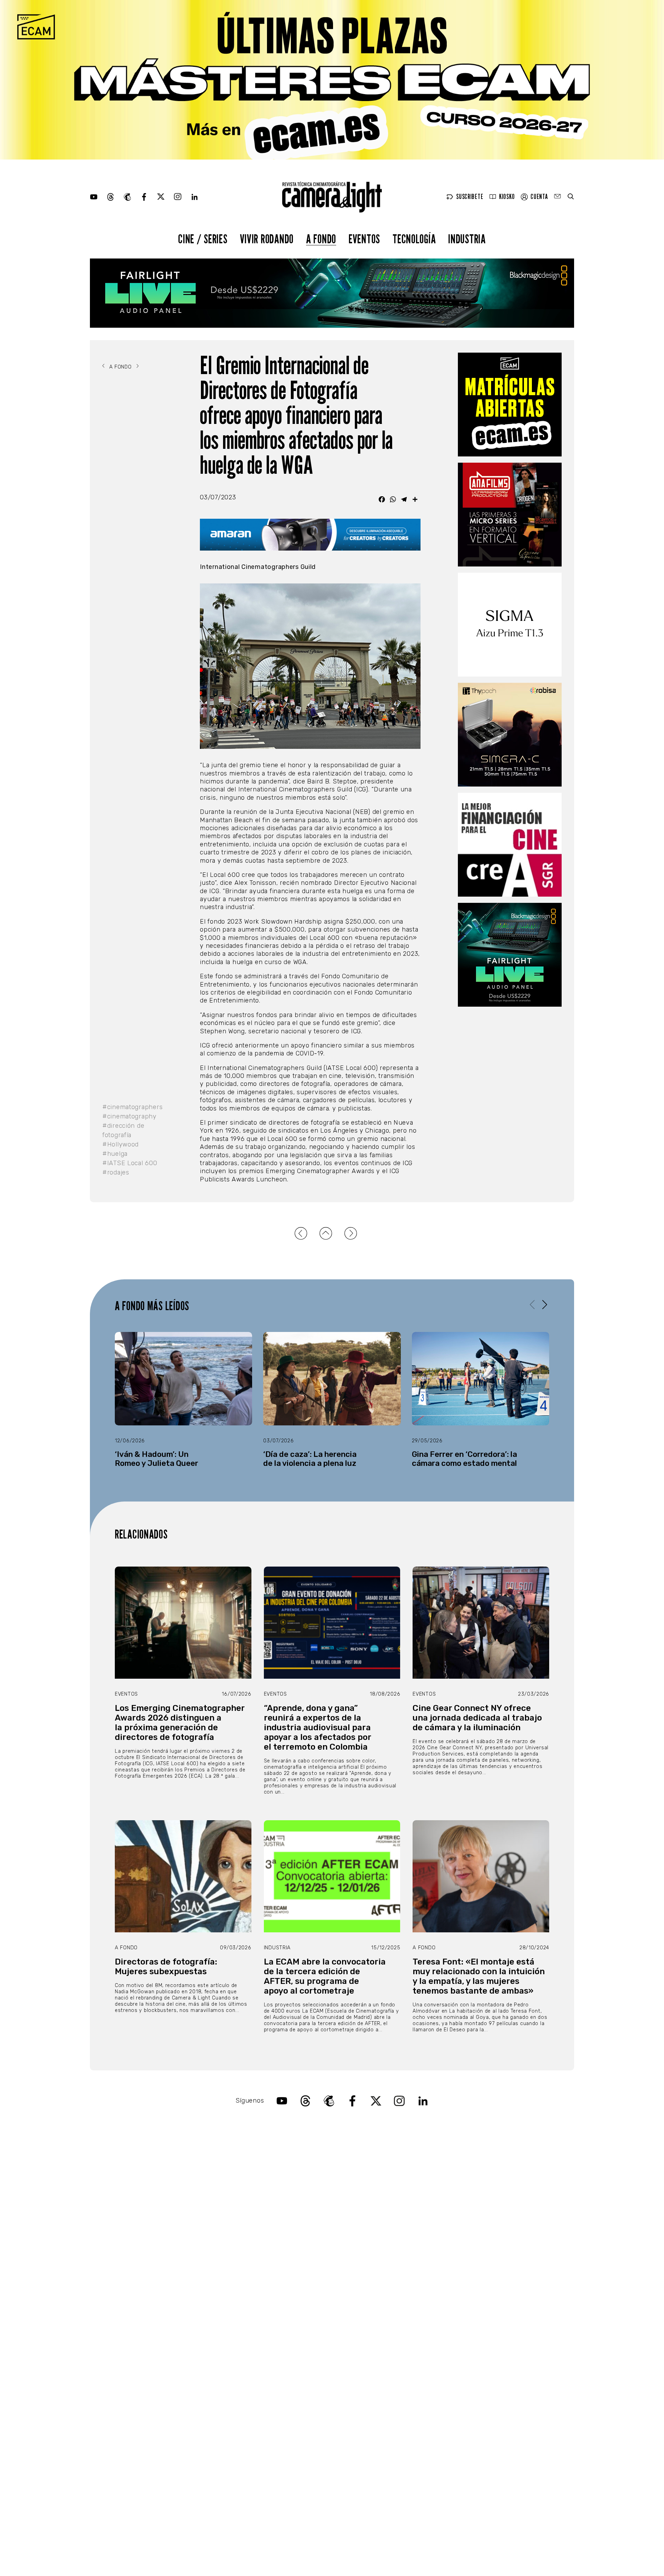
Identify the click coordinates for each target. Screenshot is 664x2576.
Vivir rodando (267, 239)
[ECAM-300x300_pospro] (510, 405)
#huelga (115, 1154)
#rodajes (116, 1172)
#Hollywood (121, 1144)
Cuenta (539, 197)
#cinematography (130, 1116)
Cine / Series (203, 239)
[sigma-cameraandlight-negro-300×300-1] (510, 625)
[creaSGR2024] (510, 845)
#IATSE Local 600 (130, 1163)
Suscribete (470, 197)
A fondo (321, 239)
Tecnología (414, 239)
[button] (545, 1304)
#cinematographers (132, 1107)
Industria (467, 239)
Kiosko (507, 197)
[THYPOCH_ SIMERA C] (510, 735)
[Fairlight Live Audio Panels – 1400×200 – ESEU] (332, 293)
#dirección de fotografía (123, 1130)
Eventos (364, 239)
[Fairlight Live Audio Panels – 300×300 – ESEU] (510, 955)
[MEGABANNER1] (332, 80)
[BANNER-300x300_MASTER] (510, 515)
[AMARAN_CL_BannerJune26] (310, 534)
